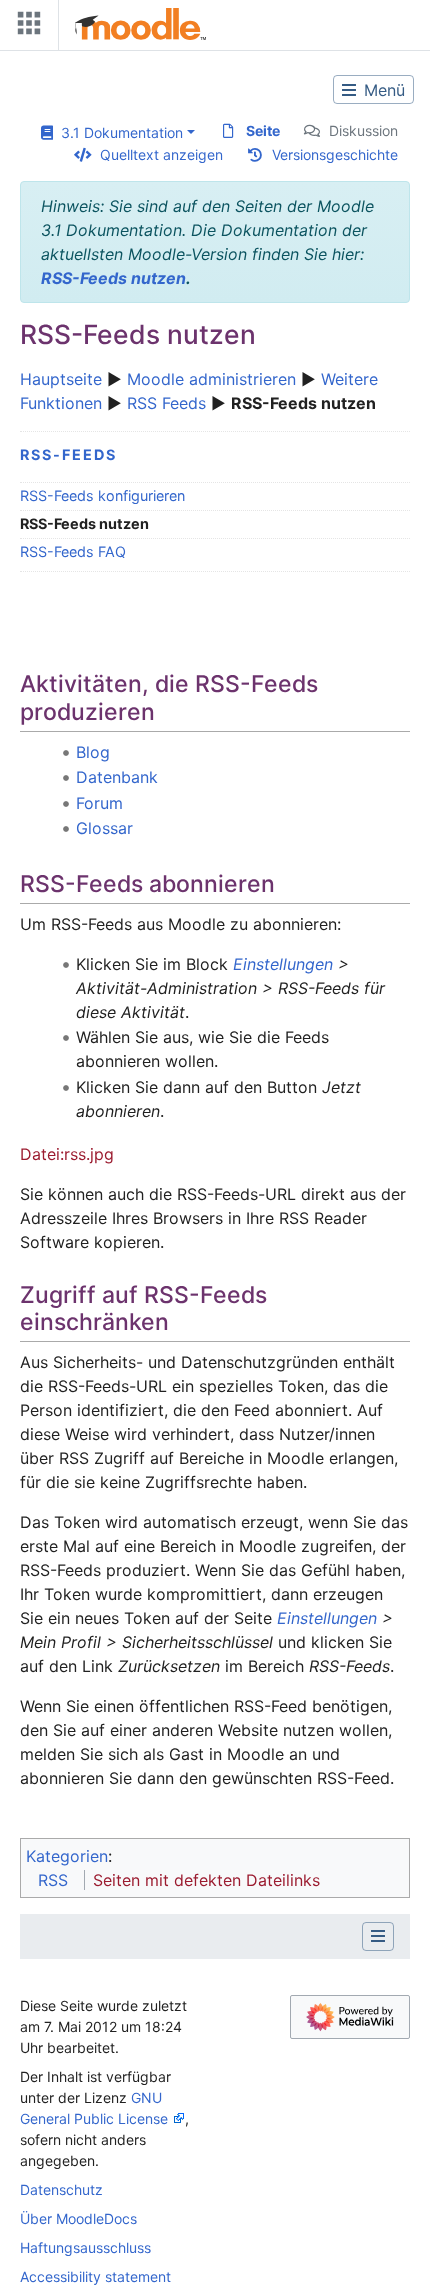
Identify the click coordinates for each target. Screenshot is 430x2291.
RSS (53, 1880)
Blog (93, 752)
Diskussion (363, 130)
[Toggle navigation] (25, 27)
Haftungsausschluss (85, 2247)
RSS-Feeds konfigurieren (102, 495)
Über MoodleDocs (78, 2218)
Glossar (104, 828)
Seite (263, 130)
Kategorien (67, 1856)
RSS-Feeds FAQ (73, 551)
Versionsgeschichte (335, 154)
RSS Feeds (166, 403)
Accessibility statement (95, 2276)
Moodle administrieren (211, 379)
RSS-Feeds (68, 454)
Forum (99, 803)
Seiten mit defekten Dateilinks (206, 1880)
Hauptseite (61, 379)
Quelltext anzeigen (161, 154)
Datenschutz (61, 2189)
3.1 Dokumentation (118, 132)
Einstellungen (283, 964)
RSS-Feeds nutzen (113, 278)
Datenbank (117, 777)
